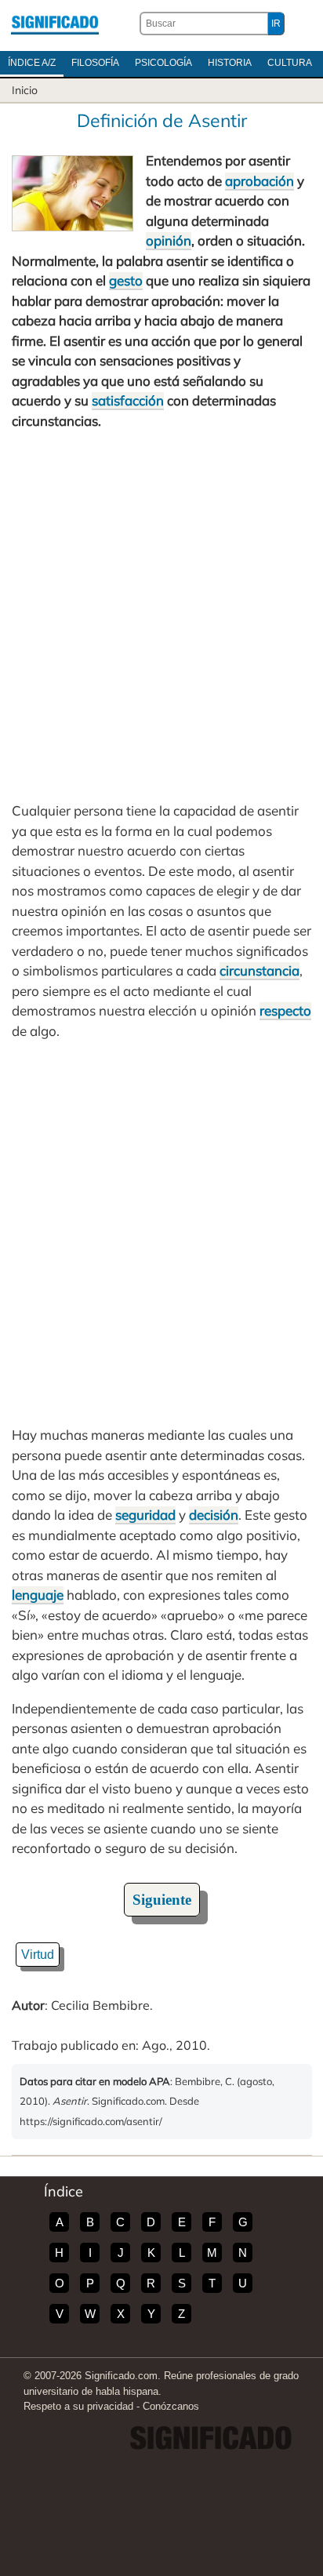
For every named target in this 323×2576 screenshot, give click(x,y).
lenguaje (38, 1595)
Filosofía (95, 63)
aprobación (259, 181)
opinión (169, 240)
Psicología (163, 63)
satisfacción (128, 400)
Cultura (290, 63)
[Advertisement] (161, 616)
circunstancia (259, 970)
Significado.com (55, 24)
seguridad (145, 1515)
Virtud (38, 1955)
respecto (285, 1010)
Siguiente (162, 1900)
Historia (230, 63)
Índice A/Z (32, 63)
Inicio (25, 90)
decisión (214, 1515)
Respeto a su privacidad (78, 2406)
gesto (126, 280)
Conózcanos (171, 2406)
